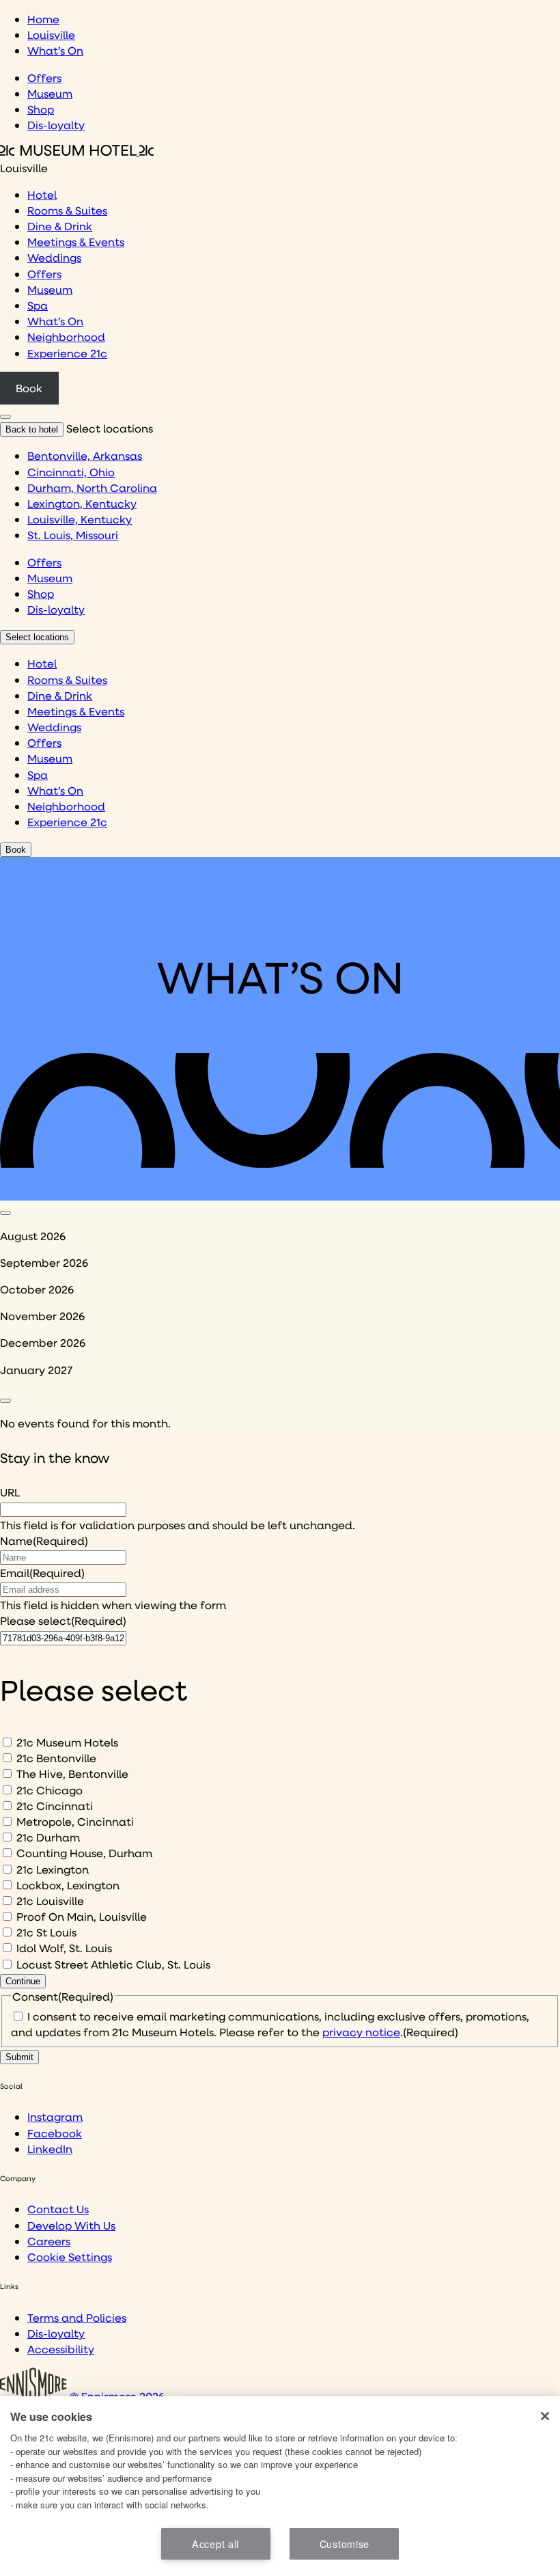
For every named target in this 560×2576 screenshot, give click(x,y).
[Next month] (5, 1401)
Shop (41, 109)
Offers (44, 78)
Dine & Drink (60, 226)
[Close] (545, 2416)
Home (43, 19)
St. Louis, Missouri (73, 535)
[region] (280, 2486)
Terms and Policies (77, 2317)
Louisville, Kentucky (80, 519)
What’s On (55, 50)
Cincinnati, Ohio (71, 472)
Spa (38, 305)
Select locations (37, 637)
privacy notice (361, 2032)
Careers (49, 2241)
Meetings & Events (76, 242)
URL (10, 1492)
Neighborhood (66, 337)
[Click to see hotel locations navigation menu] (5, 417)
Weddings (54, 257)
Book (29, 388)
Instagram (55, 2116)
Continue (23, 1981)
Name (44, 1540)
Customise (345, 2544)
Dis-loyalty (56, 125)
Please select (63, 1620)
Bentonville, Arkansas (85, 455)
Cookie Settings (70, 2257)
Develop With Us (71, 2225)
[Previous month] (5, 1213)
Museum (50, 93)
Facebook (55, 2133)
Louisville (51, 35)
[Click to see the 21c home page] (77, 151)
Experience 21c (67, 353)
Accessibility (61, 2349)
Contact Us (58, 2209)
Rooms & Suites (67, 210)
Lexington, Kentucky (82, 503)
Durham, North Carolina (92, 488)
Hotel (42, 194)
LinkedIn (50, 2149)
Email (42, 1573)
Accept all (215, 2544)
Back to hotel (32, 429)
